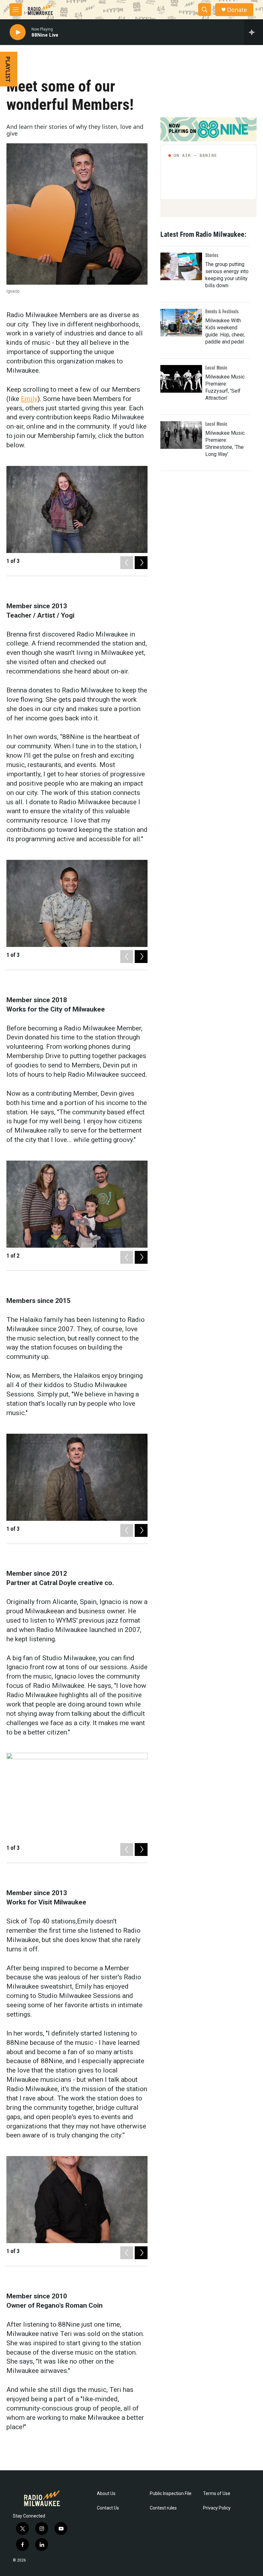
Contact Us (108, 2508)
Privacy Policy (217, 2508)
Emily (29, 399)
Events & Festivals (222, 311)
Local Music (216, 367)
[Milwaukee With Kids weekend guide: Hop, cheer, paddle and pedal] (181, 323)
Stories (212, 255)
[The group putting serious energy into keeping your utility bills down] (181, 266)
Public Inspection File (171, 2494)
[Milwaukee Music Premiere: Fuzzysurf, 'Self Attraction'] (181, 379)
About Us (106, 2494)
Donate (237, 10)
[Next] (141, 563)
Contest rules (163, 2508)
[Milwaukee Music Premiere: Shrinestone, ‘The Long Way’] (181, 435)
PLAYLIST (8, 69)
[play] (18, 32)
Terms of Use (217, 2494)
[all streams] (254, 32)
